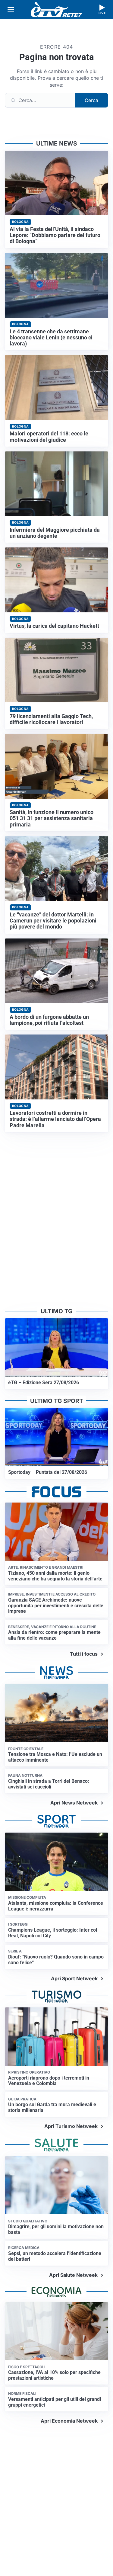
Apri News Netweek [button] (74, 1803)
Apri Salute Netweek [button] (73, 2275)
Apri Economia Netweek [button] (69, 2421)
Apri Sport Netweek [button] (74, 1978)
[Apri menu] (11, 10)
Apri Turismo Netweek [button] (71, 2126)
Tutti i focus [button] (84, 1654)
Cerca (91, 100)
